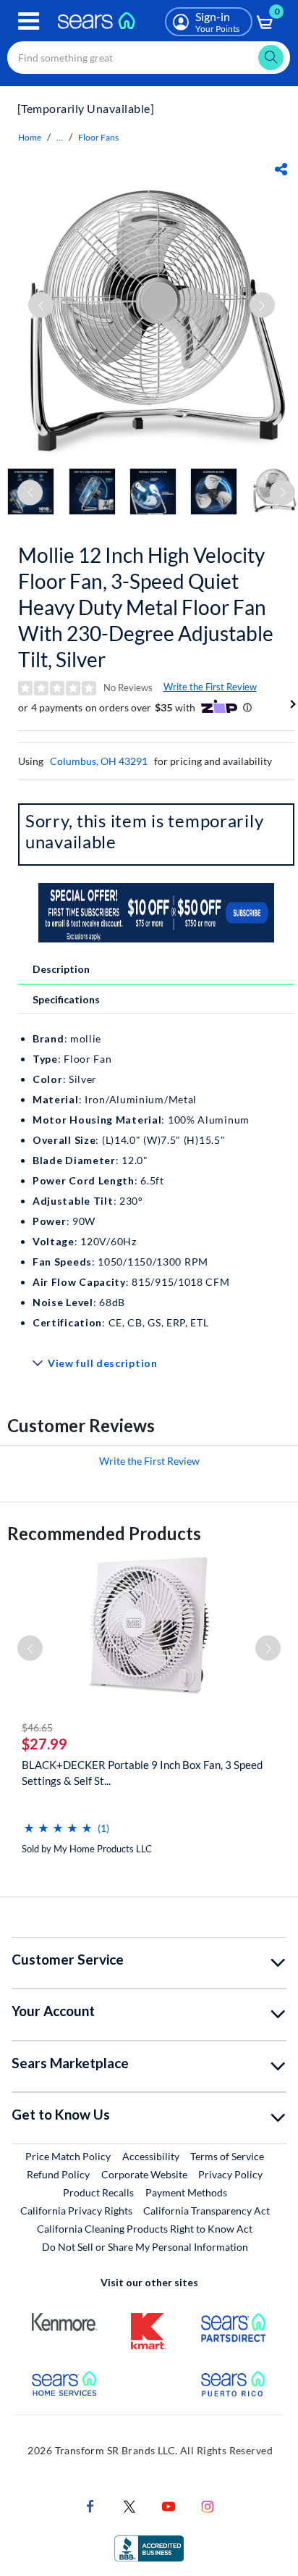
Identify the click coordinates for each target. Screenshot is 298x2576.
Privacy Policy (230, 2174)
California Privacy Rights (76, 2211)
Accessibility (151, 2156)
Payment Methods (186, 2192)
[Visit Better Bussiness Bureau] (149, 2547)
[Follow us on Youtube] (169, 2505)
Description (61, 969)
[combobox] (149, 58)
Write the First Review (210, 687)
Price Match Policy (68, 2156)
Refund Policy (58, 2174)
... (60, 137)
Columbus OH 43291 (99, 761)
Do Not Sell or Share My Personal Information (145, 2247)
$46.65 (37, 1727)
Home (30, 137)
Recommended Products (104, 1533)
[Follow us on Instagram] (208, 2505)
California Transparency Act (207, 2211)
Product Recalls (98, 2192)
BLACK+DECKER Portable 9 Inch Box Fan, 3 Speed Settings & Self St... (142, 1773)
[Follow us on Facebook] (90, 2505)
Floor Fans (98, 137)
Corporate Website (145, 2174)
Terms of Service (227, 2156)
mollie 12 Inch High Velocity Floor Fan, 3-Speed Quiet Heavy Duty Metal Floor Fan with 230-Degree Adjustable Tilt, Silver (146, 607)
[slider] (58, 1822)
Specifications (66, 999)
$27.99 (44, 1744)
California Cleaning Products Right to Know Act (145, 2229)
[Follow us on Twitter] (129, 2505)
